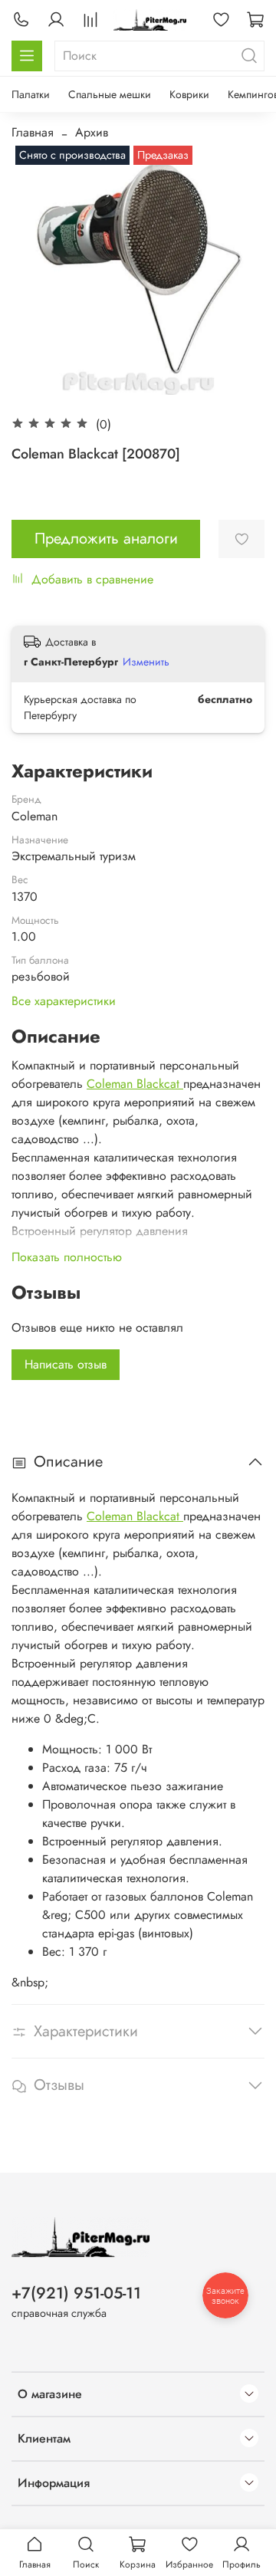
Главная (33, 132)
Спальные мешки (110, 94)
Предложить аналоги (106, 539)
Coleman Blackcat (135, 1084)
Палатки (31, 94)
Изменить (146, 662)
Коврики (189, 94)
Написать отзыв (66, 1364)
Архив (92, 132)
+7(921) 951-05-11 (76, 2293)
